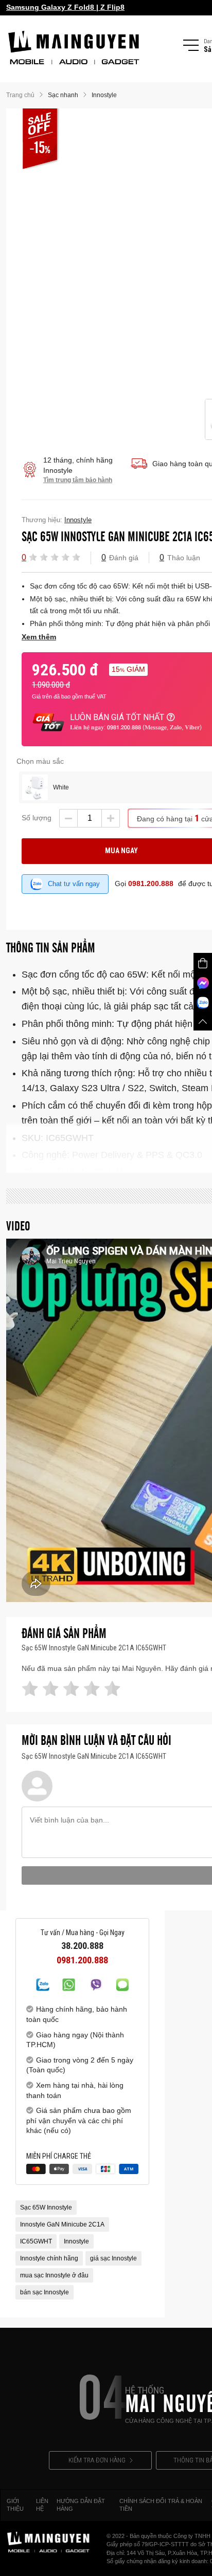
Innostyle (76, 2241)
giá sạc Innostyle (113, 2258)
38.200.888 (82, 1946)
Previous (193, 254)
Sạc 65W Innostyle (46, 2207)
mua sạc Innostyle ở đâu (54, 2275)
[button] (33, 557)
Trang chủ (20, 95)
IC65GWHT (36, 2241)
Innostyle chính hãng (49, 2258)
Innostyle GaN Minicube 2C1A (62, 2224)
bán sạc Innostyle (45, 2292)
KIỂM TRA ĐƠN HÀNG (97, 2460)
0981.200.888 (151, 884)
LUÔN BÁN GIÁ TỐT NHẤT (117, 717)
